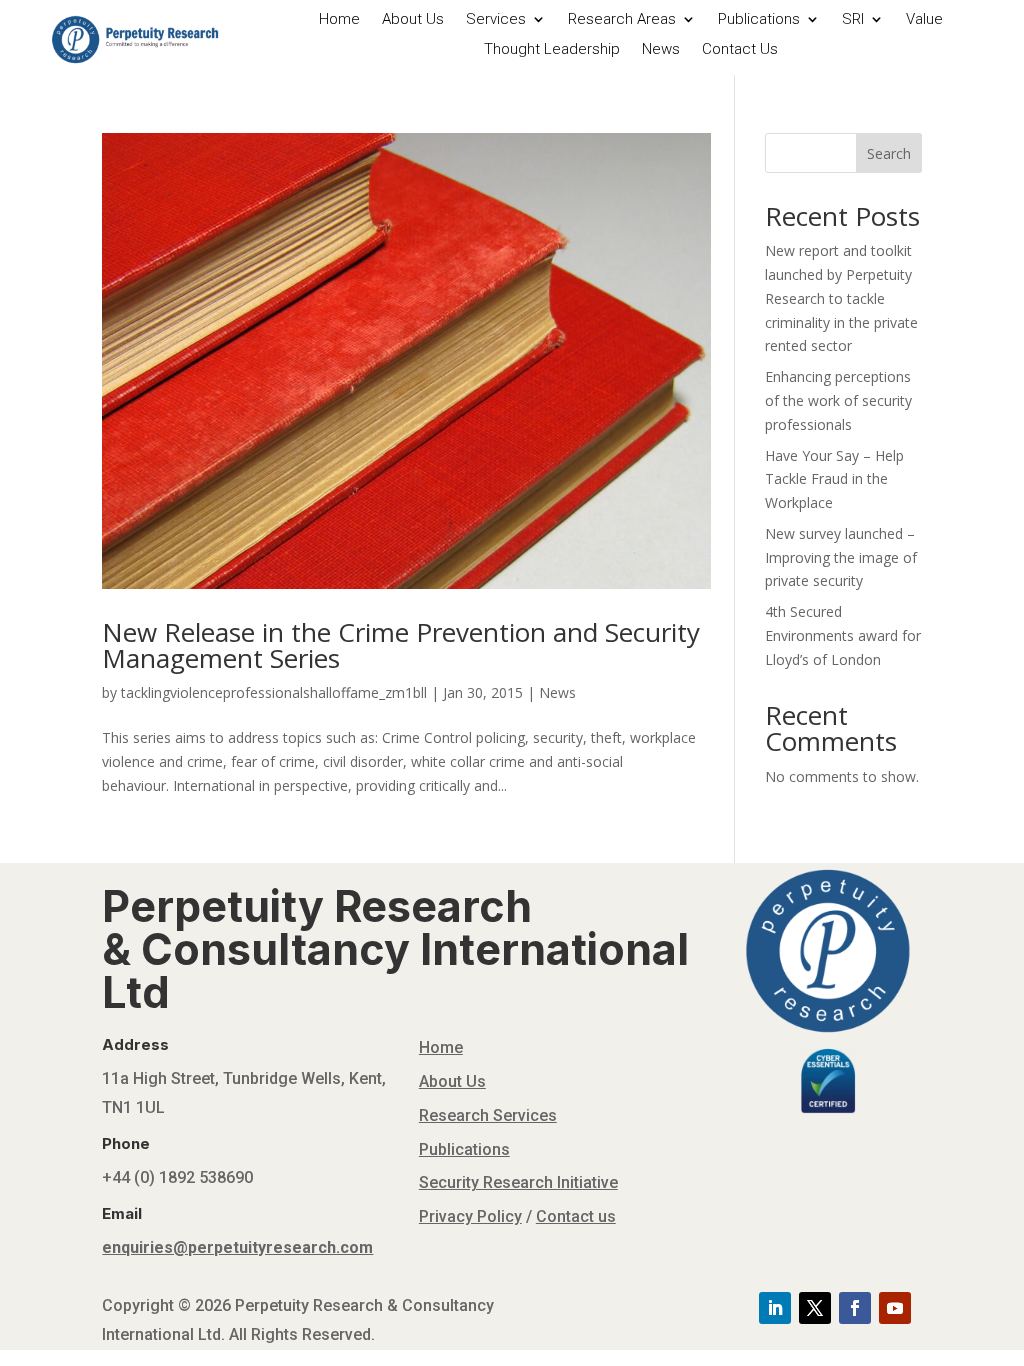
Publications (759, 20)
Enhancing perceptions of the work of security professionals (838, 400)
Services (496, 20)
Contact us (576, 1216)
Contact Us (740, 50)
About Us (413, 20)
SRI (853, 20)
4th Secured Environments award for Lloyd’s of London (843, 635)
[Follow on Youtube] (895, 1308)
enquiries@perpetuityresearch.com (237, 1247)
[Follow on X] (815, 1308)
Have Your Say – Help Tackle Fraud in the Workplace (834, 479)
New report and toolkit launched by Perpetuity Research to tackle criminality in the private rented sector (841, 298)
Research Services (488, 1115)
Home (339, 20)
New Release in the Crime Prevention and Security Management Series (401, 645)
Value (924, 20)
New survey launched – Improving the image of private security (841, 557)
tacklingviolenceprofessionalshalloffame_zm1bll (274, 692)
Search (889, 153)
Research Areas (622, 20)
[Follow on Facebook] (855, 1308)
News (661, 50)
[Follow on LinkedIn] (775, 1308)
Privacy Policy (470, 1216)
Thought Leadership (552, 50)
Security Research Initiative (518, 1182)
